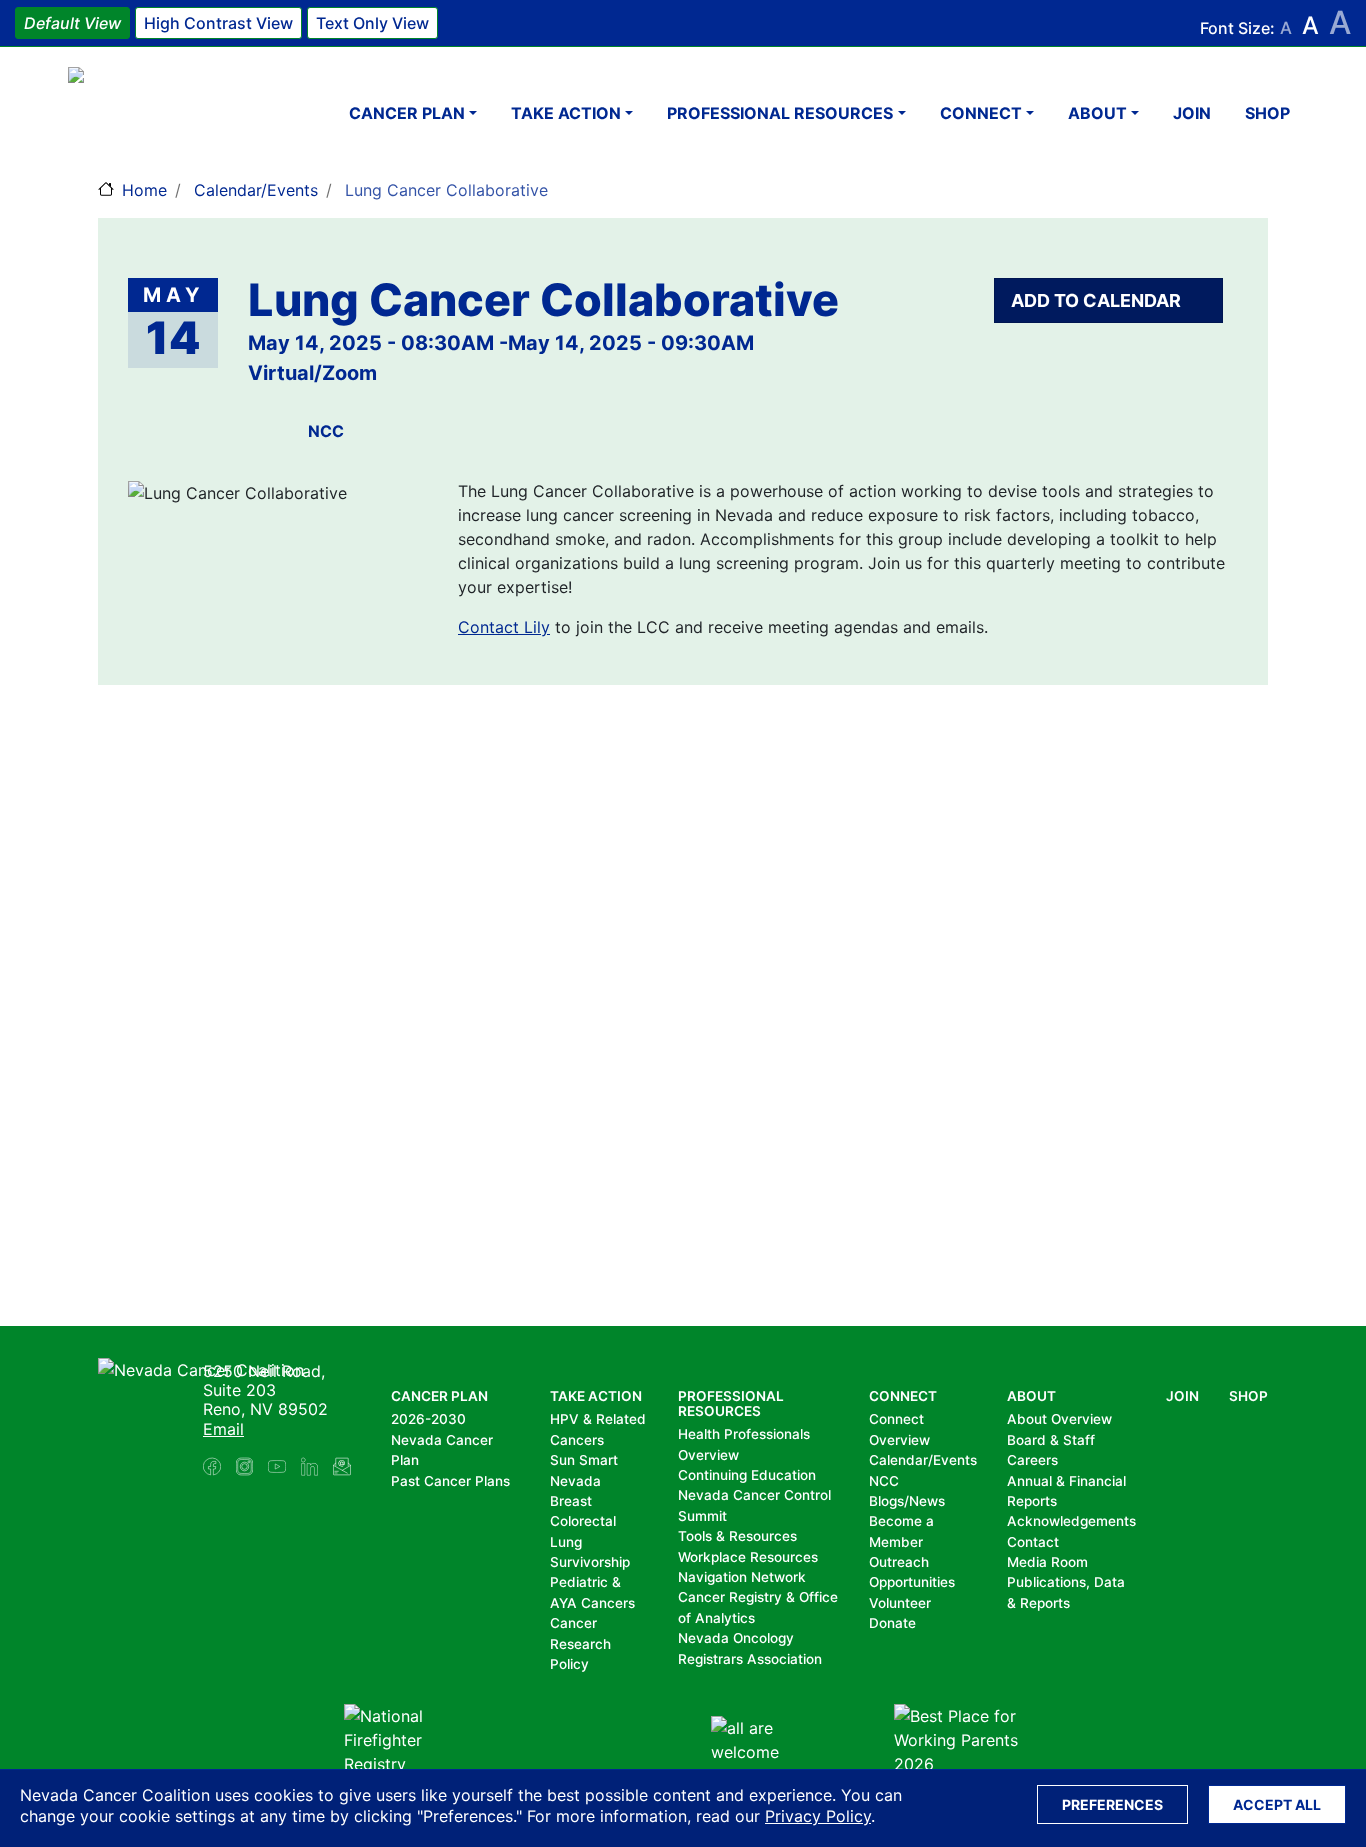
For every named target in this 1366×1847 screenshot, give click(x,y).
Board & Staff (1051, 1440)
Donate (892, 1623)
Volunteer (900, 1603)
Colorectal (583, 1521)
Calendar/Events (256, 190)
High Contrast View (218, 23)
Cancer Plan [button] (407, 113)
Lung (566, 1542)
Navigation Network (742, 1577)
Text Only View (372, 23)
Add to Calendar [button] (1098, 300)
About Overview (1059, 1419)
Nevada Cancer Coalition (188, 112)
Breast (571, 1501)
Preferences (1112, 1804)
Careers (1032, 1460)
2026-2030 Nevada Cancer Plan (442, 1439)
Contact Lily (504, 627)
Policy (569, 1664)
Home (144, 190)
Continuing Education (747, 1475)
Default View (72, 23)
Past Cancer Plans (450, 1481)
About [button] (1097, 113)
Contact (1033, 1542)
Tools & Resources (737, 1536)
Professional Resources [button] (780, 113)
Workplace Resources (748, 1557)
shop (1267, 113)
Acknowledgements (1071, 1521)
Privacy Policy (818, 1816)
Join (1192, 113)
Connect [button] (981, 113)
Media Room (1047, 1562)
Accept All (1277, 1804)
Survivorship (590, 1562)
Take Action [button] (566, 113)
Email (223, 1429)
